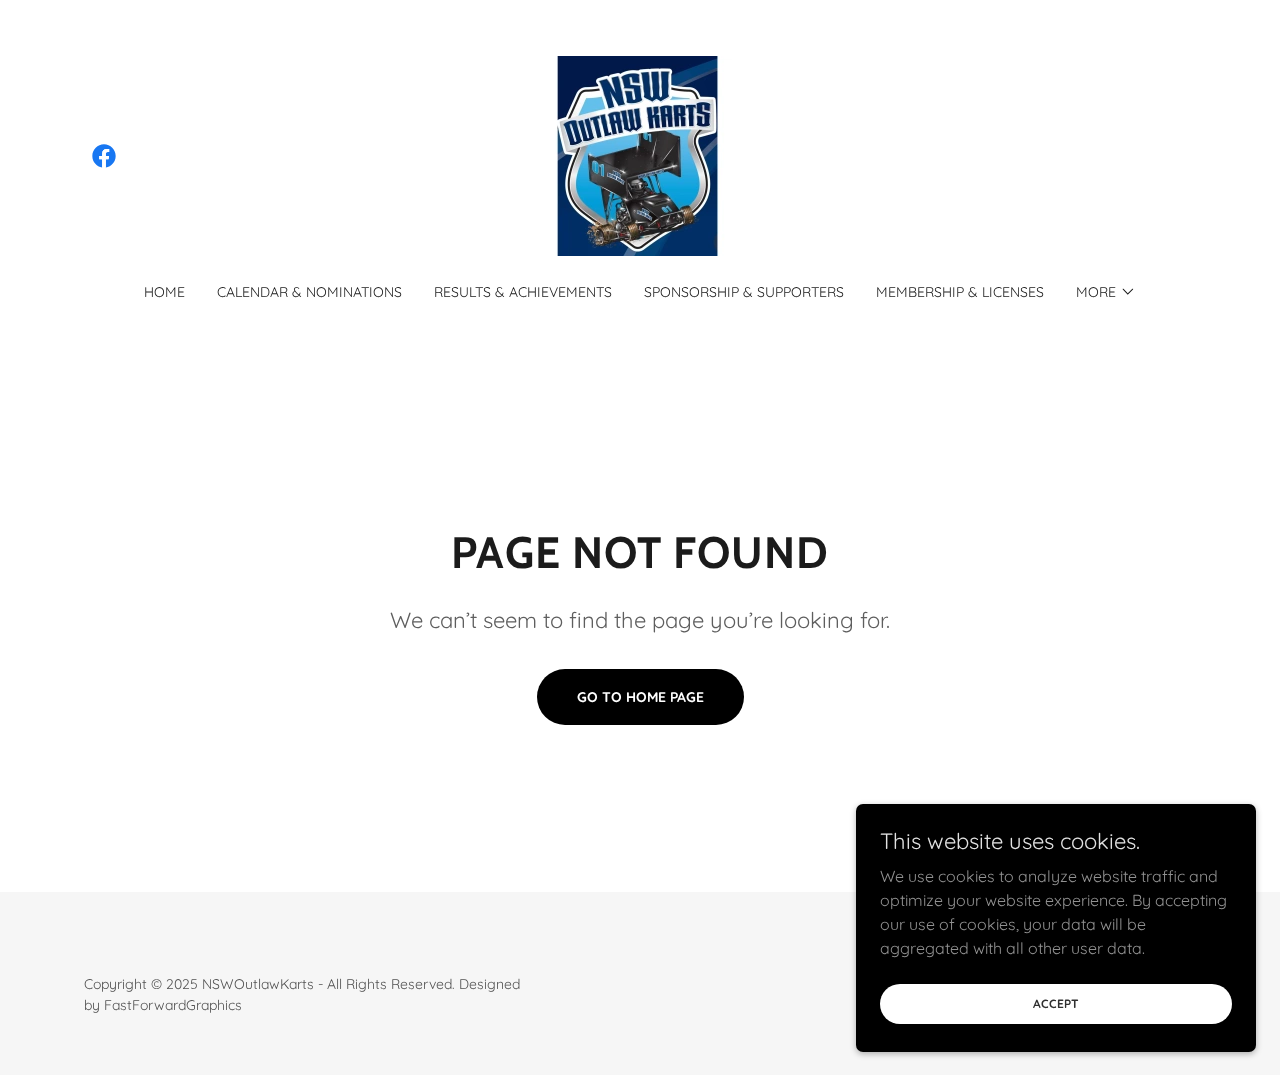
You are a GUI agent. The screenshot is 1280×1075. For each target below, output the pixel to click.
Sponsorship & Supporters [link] (744, 292)
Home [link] (164, 292)
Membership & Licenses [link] (960, 292)
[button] (1106, 292)
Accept (1056, 1003)
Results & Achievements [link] (523, 292)
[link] (104, 156)
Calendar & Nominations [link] (309, 292)
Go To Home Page (640, 697)
